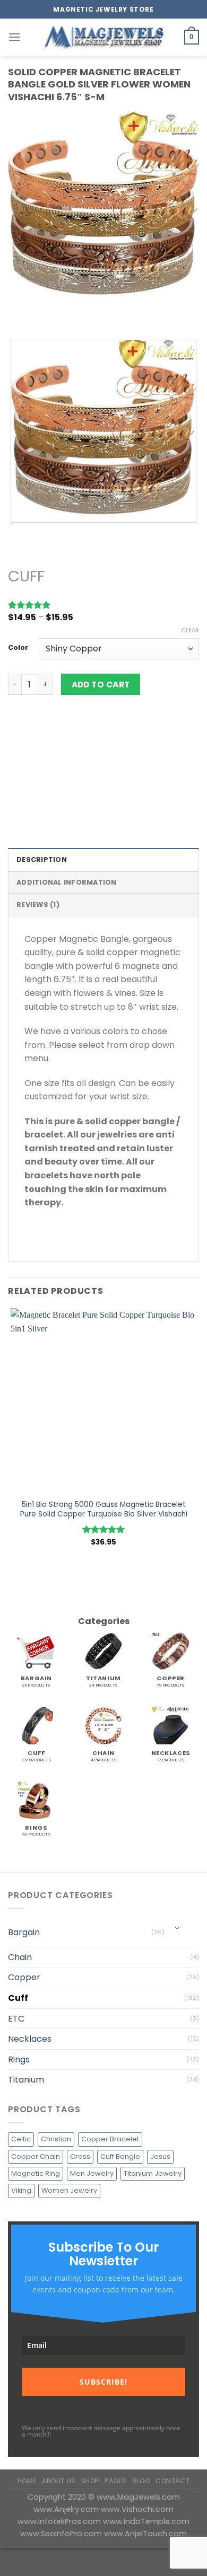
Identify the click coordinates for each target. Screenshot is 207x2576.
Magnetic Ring (36, 2173)
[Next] (48, 313)
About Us (59, 2481)
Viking (21, 2190)
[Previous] (18, 313)
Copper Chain (36, 2156)
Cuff (26, 576)
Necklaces (30, 2039)
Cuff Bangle (120, 2156)
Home (27, 2481)
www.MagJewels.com (138, 2497)
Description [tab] (42, 859)
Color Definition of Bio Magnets (66, 793)
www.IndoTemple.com (146, 2521)
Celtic (21, 2139)
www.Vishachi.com (137, 2509)
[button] (14, 37)
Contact (172, 2481)
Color (18, 648)
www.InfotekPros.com (60, 2521)
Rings (19, 2059)
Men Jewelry (92, 2173)
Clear (190, 630)
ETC (16, 2019)
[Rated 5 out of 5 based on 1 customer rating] (103, 605)
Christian (56, 2139)
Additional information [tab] (67, 882)
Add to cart (101, 685)
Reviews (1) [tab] (38, 905)
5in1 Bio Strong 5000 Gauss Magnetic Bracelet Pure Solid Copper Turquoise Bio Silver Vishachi (104, 1509)
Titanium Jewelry (153, 2173)
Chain (20, 1957)
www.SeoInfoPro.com (62, 2534)
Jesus (160, 2156)
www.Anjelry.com (67, 2509)
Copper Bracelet (110, 2139)
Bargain (24, 1932)
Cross (80, 2156)
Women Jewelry (69, 2190)
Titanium (26, 2080)
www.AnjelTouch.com (145, 2534)
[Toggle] (178, 1928)
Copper (24, 1977)
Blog (141, 2481)
